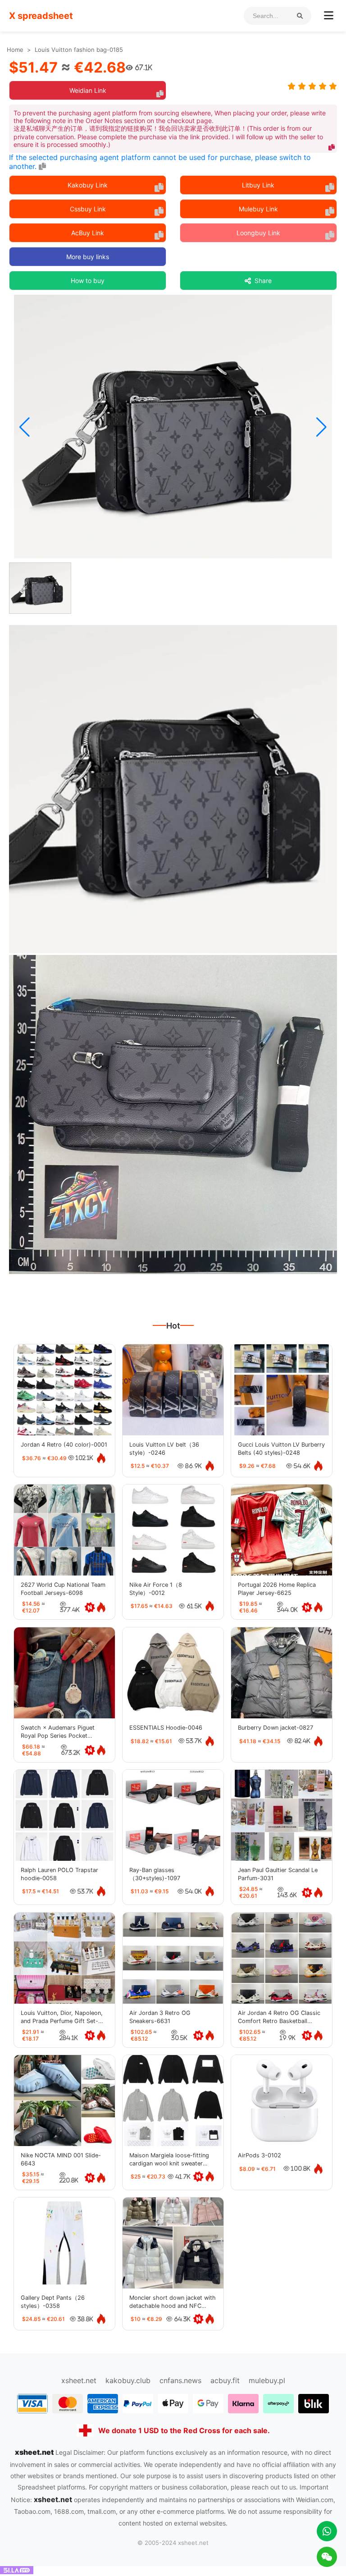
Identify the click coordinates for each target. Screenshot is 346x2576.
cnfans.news (180, 2380)
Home (15, 50)
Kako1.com (247, 2371)
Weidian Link (88, 90)
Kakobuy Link (88, 185)
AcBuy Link (88, 233)
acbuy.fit (225, 2380)
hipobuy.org (153, 2371)
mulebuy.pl (267, 2380)
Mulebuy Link (258, 209)
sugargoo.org (101, 2371)
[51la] (17, 2571)
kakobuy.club (128, 2380)
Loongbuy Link (258, 233)
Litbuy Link (258, 185)
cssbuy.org (201, 2371)
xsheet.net (79, 2380)
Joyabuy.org (295, 2371)
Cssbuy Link (88, 209)
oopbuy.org (49, 2371)
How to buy (88, 281)
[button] (25, 427)
